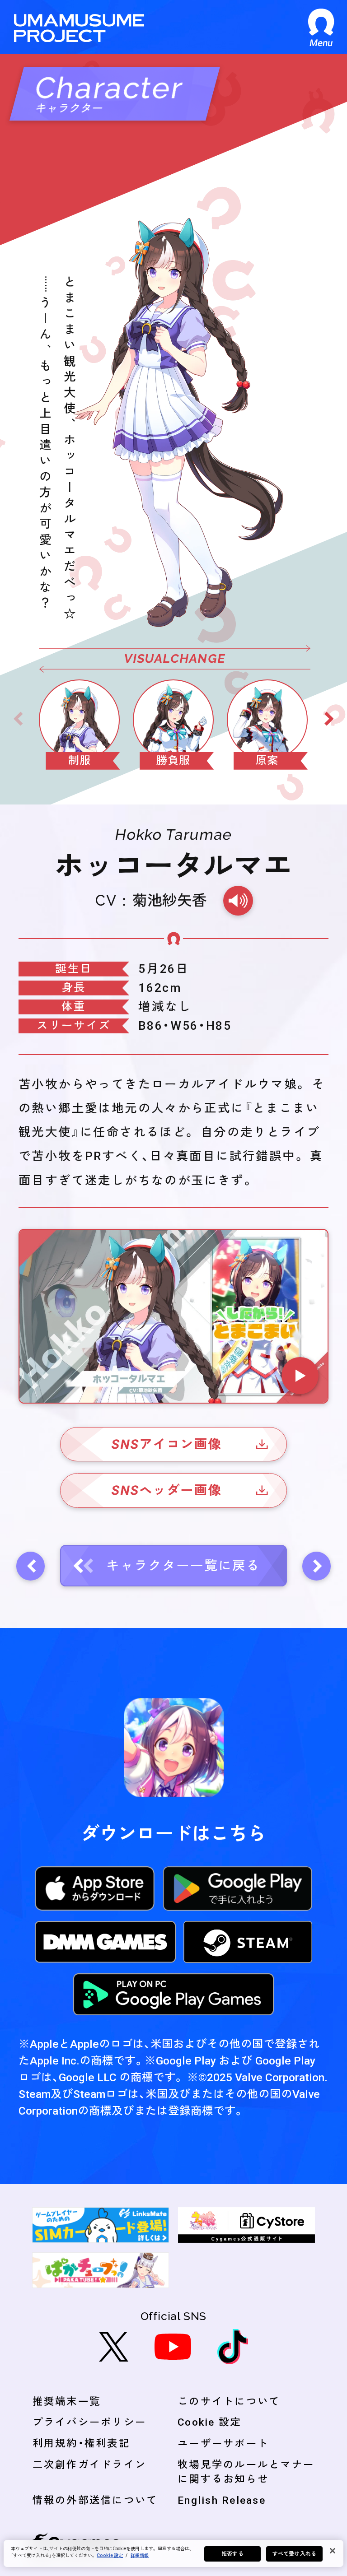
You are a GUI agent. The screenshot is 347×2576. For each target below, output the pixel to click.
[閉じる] (333, 2551)
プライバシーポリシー (90, 2422)
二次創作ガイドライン (90, 2464)
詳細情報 (140, 2555)
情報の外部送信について (95, 2500)
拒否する (232, 2554)
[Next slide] (329, 719)
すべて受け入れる (294, 2554)
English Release (222, 2500)
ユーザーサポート (223, 2443)
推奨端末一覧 (67, 2401)
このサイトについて (229, 2401)
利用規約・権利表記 (81, 2443)
